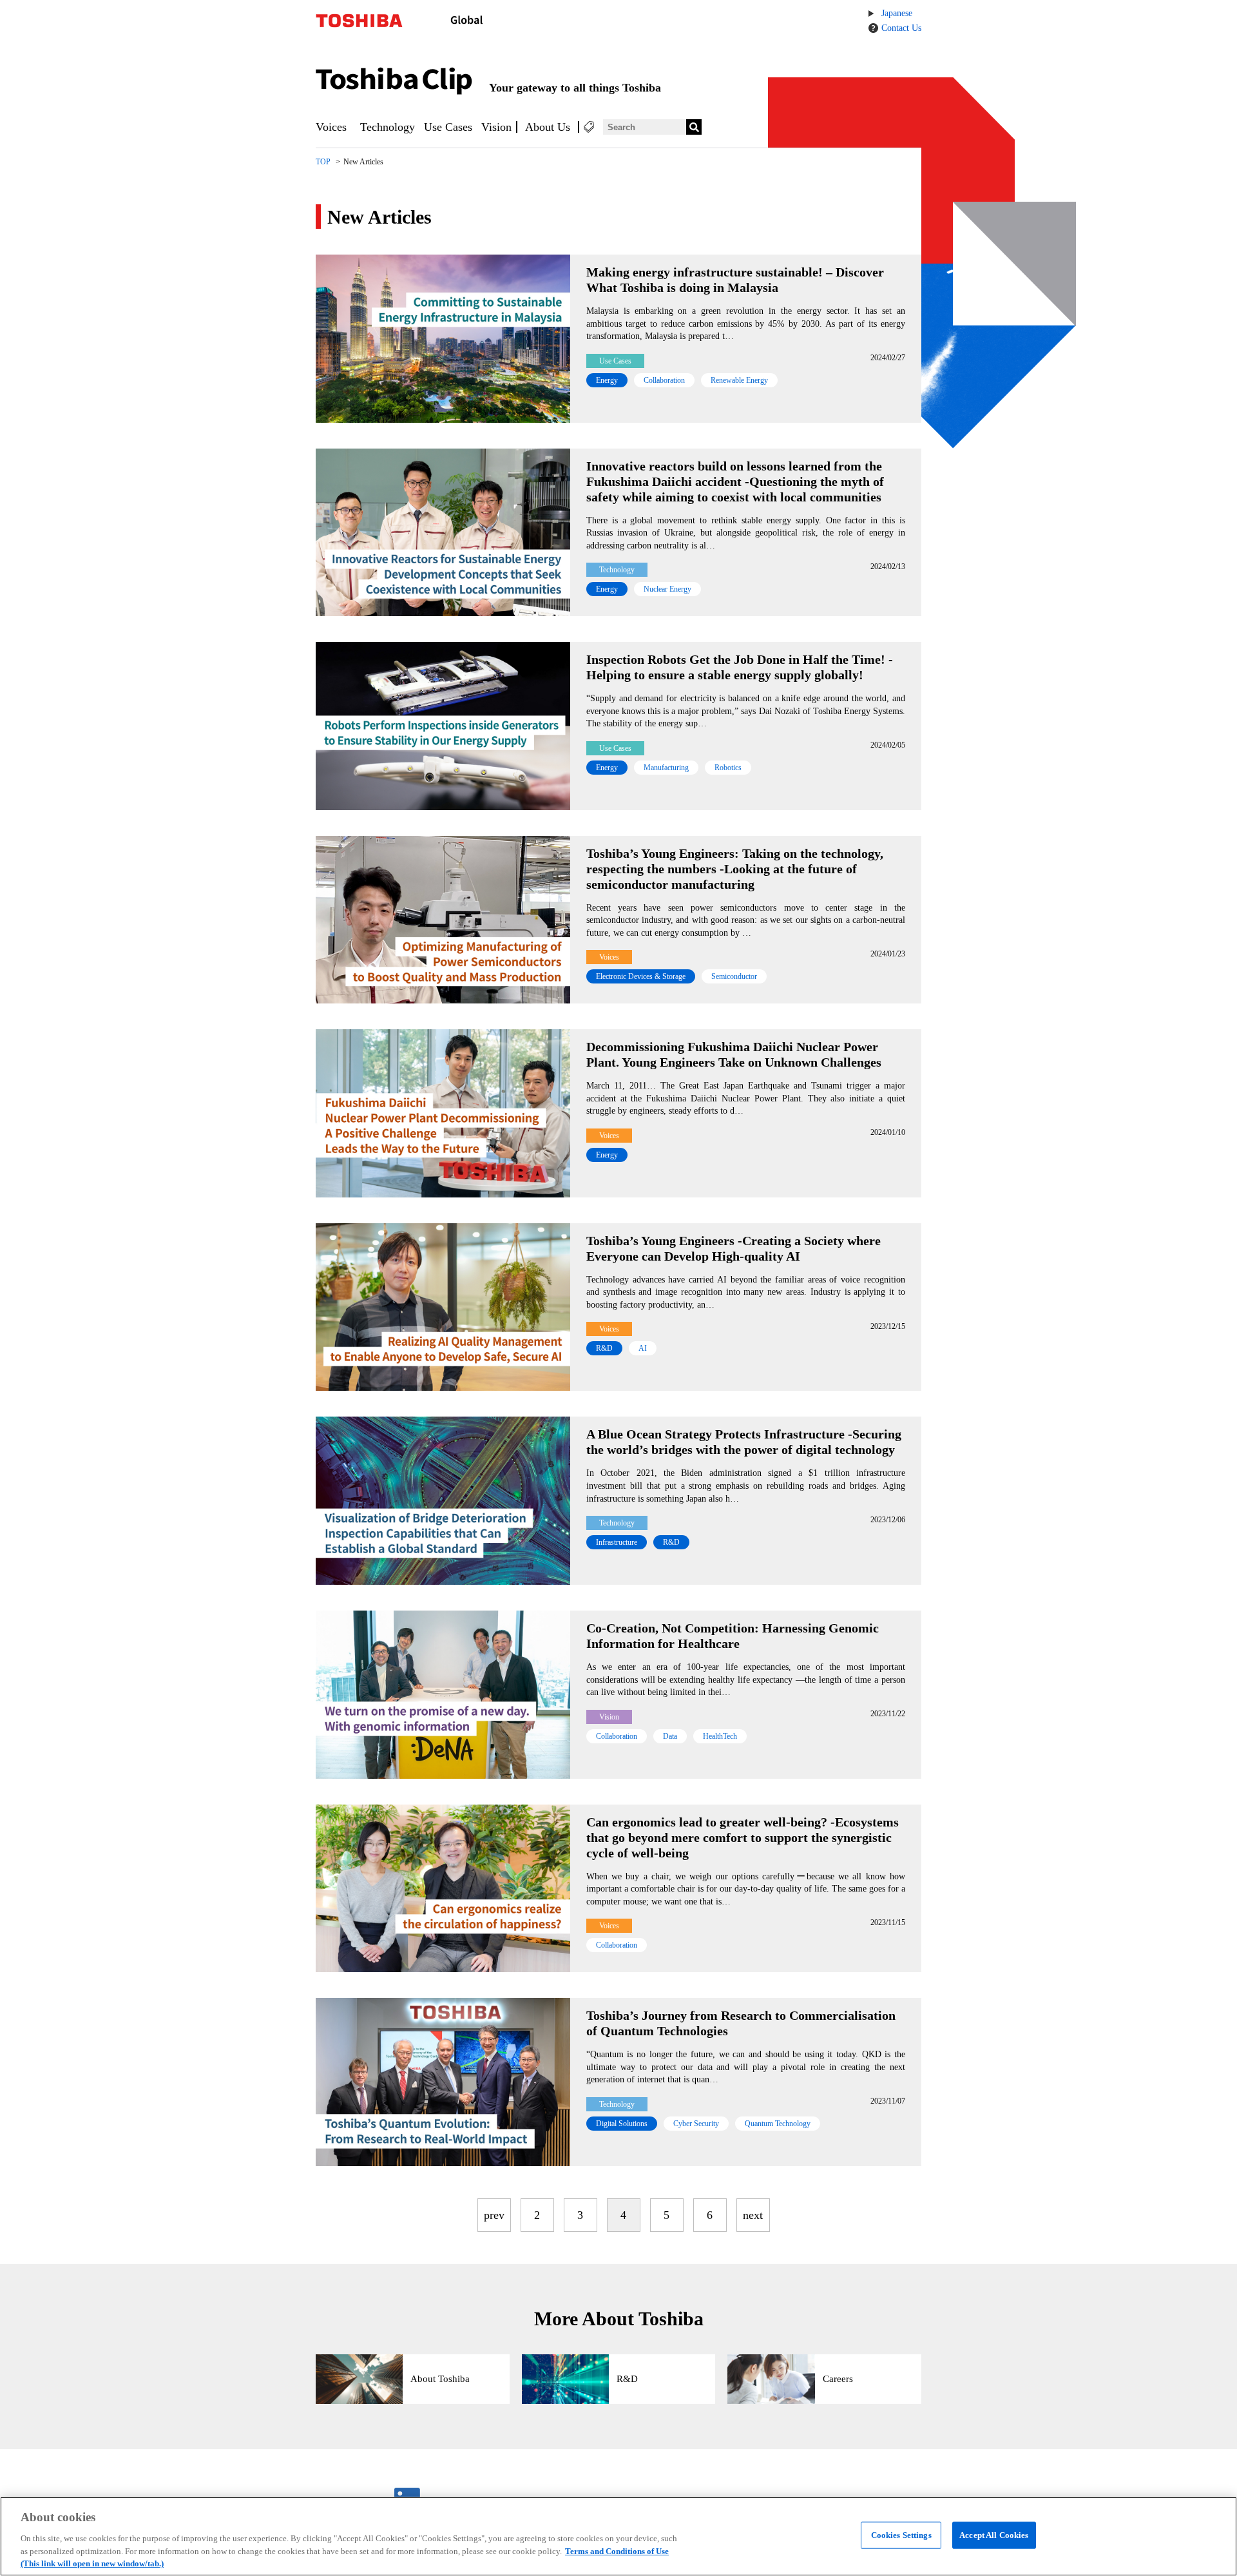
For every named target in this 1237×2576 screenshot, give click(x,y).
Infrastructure (617, 1542)
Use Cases (448, 127)
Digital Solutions (622, 2124)
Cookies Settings (901, 2535)
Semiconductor (734, 976)
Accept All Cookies (994, 2535)
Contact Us (901, 28)
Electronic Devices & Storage (641, 976)
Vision (496, 127)
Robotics (728, 768)
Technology (388, 127)
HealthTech (720, 1736)
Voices (331, 127)
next (753, 2215)
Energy (607, 380)
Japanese (897, 13)
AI (643, 1348)
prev (494, 2215)
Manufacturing (666, 768)
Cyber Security (696, 2124)
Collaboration (664, 380)
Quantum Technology (778, 2124)
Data (670, 1736)
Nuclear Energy (667, 589)
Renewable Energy (739, 380)
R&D (604, 1348)
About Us (548, 127)
